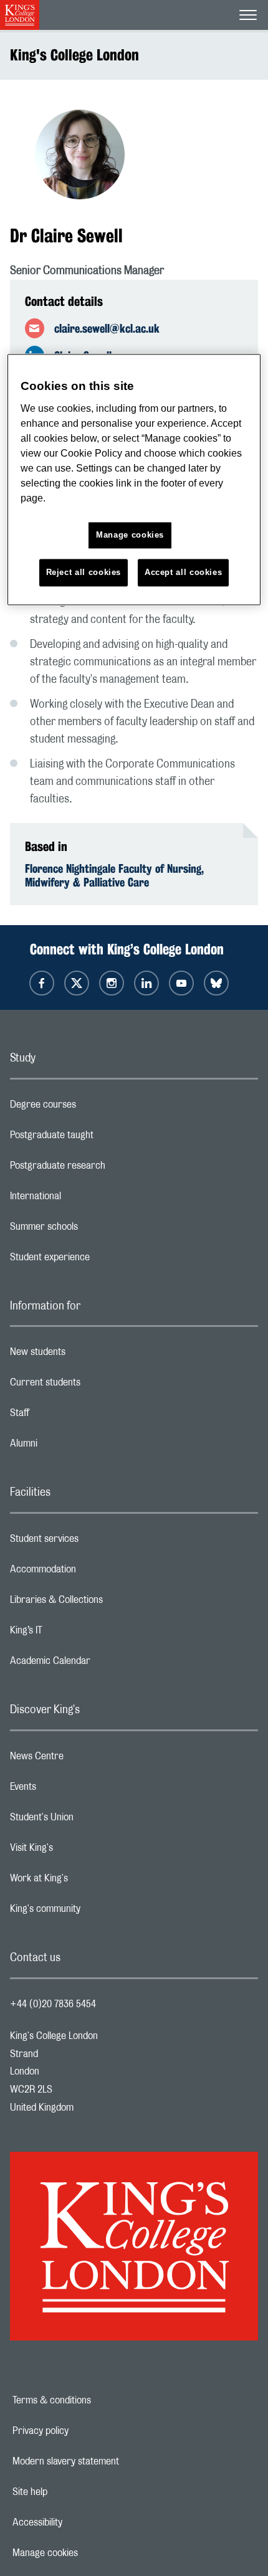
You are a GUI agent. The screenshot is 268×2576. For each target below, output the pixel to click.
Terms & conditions (95, 2400)
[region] (134, 480)
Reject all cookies (84, 572)
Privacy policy (84, 2431)
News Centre (86, 1759)
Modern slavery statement (109, 2461)
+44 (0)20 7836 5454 (53, 2004)
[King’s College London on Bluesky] (216, 983)
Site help (73, 2492)
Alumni (73, 1447)
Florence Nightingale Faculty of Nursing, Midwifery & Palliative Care (114, 875)
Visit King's (81, 1851)
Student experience (99, 1260)
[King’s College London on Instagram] (112, 983)
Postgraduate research (107, 1169)
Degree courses (93, 1108)
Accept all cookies (184, 572)
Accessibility (80, 2522)
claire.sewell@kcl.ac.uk (107, 328)
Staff (69, 1416)
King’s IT (76, 1633)
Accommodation (93, 1572)
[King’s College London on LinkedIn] (146, 983)
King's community (95, 1912)
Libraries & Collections (106, 1603)
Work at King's (89, 1881)
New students (87, 1355)
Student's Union (91, 1820)
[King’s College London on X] (77, 983)
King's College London (74, 55)
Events (73, 1790)
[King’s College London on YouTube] (181, 983)
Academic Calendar (100, 1664)
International (85, 1199)
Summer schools (93, 1230)
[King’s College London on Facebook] (42, 983)
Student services (94, 1542)
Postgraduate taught (101, 1138)
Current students (95, 1385)
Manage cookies (88, 2553)
